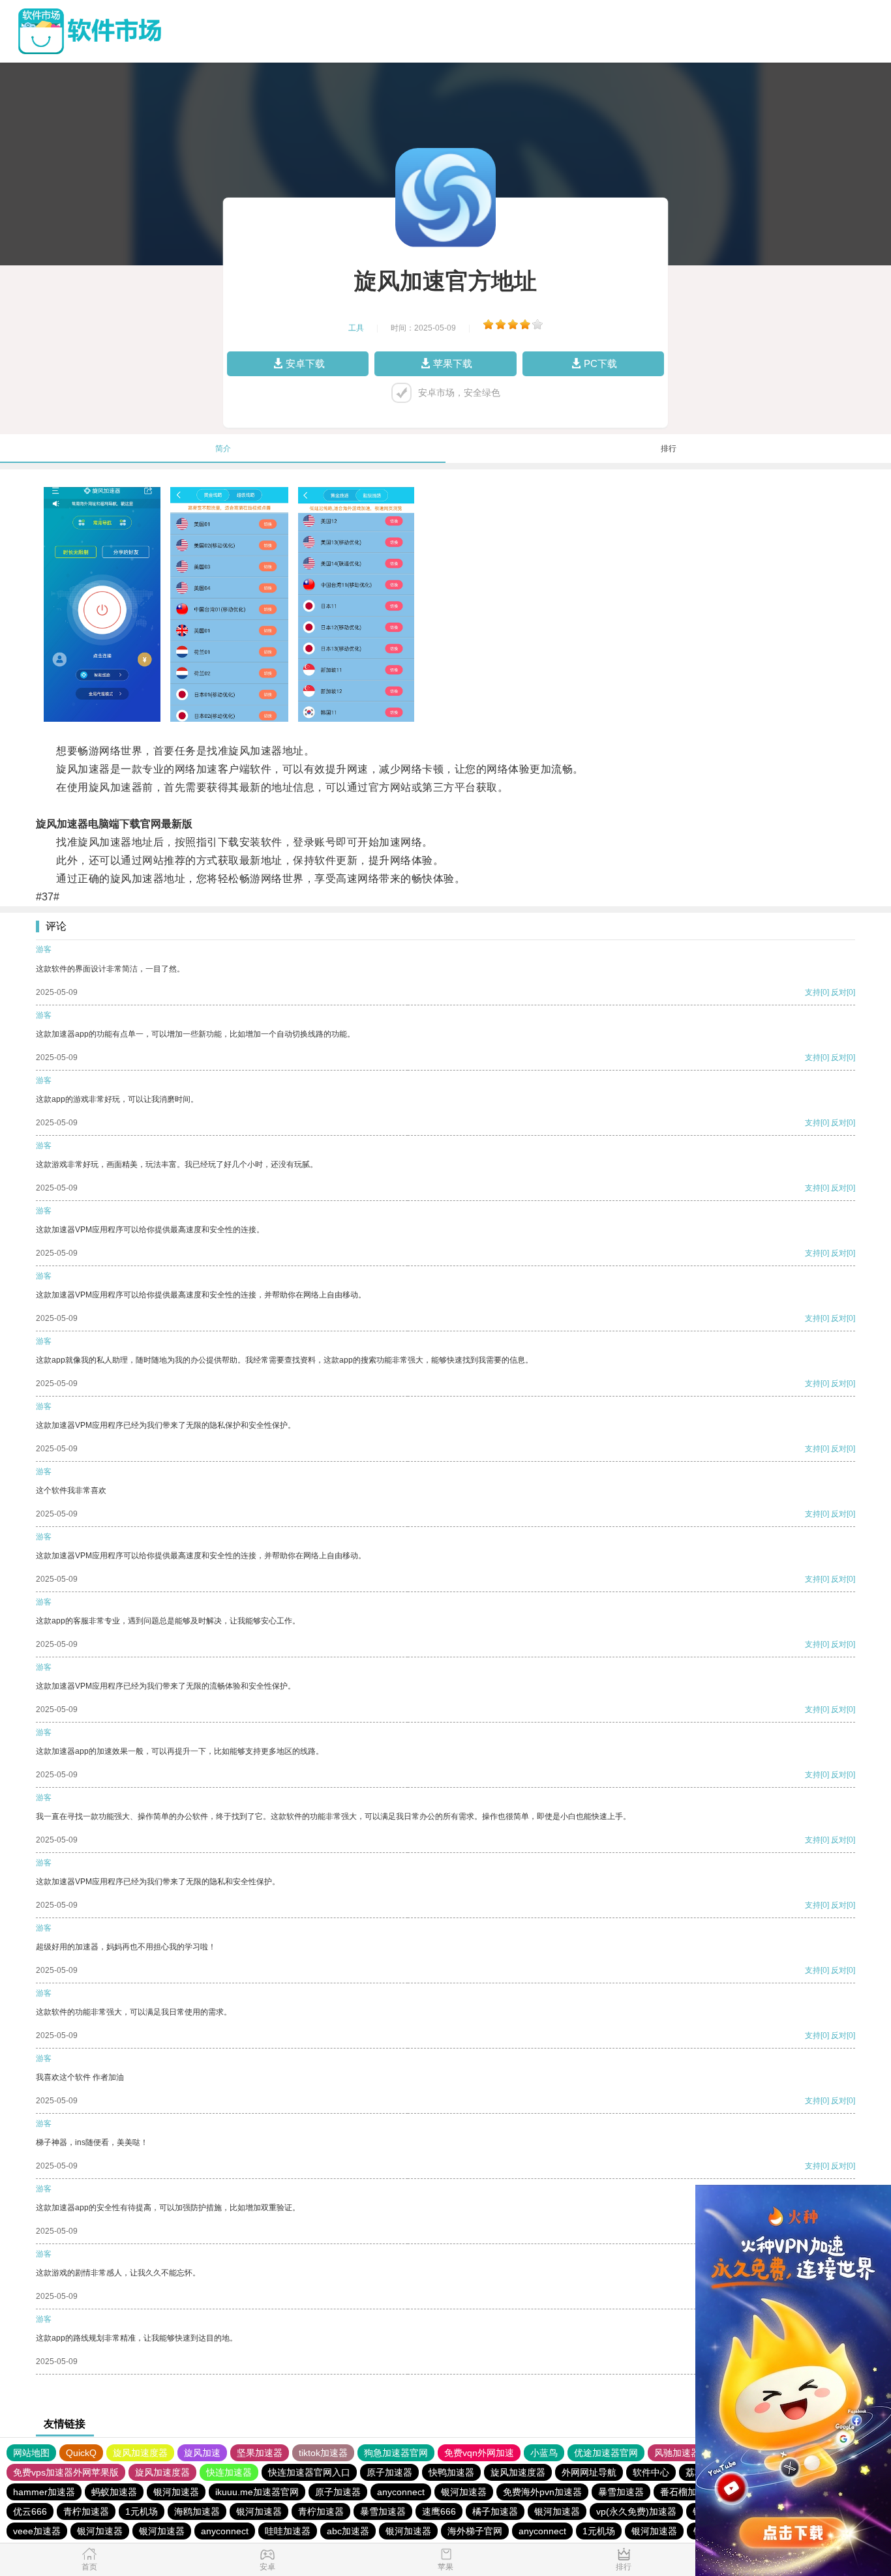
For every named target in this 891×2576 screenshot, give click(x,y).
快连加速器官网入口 (309, 2472)
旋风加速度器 (140, 2453)
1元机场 (142, 2511)
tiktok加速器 (323, 2453)
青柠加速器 (86, 2511)
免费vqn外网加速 (479, 2453)
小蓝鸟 (544, 2453)
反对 (839, 992)
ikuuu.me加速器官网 (257, 2492)
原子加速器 (389, 2472)
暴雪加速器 (621, 2492)
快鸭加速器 (451, 2472)
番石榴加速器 (687, 2492)
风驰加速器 (677, 2453)
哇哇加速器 (288, 2531)
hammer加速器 (44, 2492)
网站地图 (31, 2453)
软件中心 (651, 2472)
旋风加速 (202, 2453)
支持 (813, 992)
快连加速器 (229, 2472)
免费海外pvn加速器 (542, 2492)
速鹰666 (439, 2511)
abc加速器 (348, 2531)
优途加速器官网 (606, 2453)
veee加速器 (37, 2531)
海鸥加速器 (197, 2511)
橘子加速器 (495, 2511)
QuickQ (81, 2453)
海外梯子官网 (475, 2531)
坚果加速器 (260, 2453)
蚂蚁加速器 (114, 2492)
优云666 (30, 2511)
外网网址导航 (589, 2472)
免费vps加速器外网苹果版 (66, 2472)
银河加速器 (176, 2492)
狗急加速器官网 (396, 2453)
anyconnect (401, 2492)
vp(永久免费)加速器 (636, 2511)
